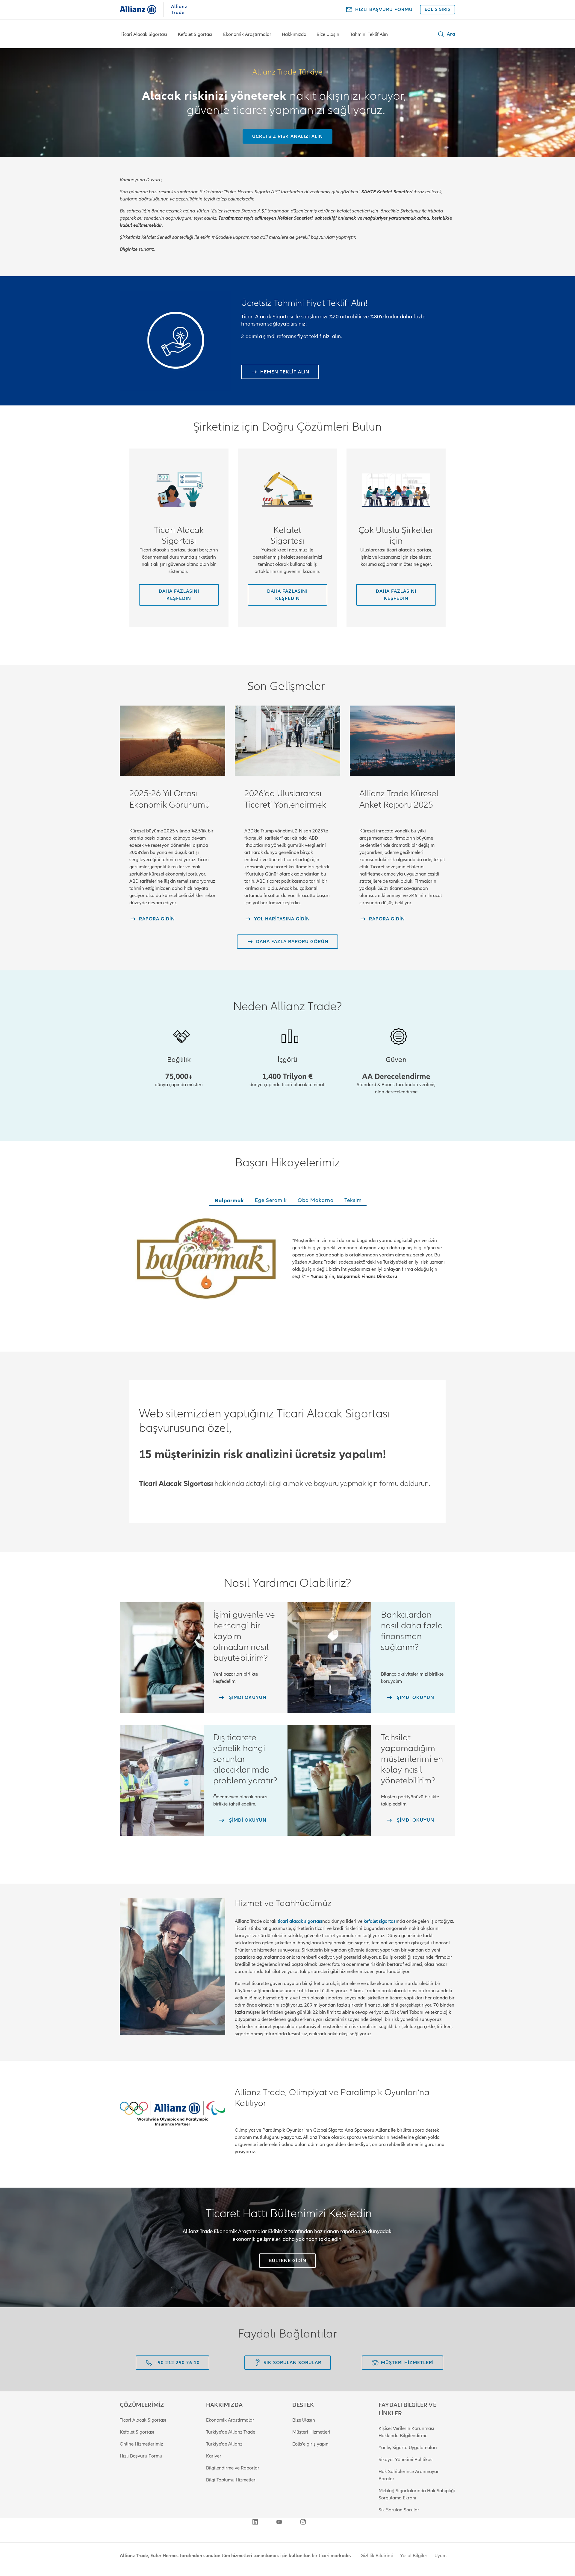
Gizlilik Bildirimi (377, 2556)
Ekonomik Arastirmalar (230, 2420)
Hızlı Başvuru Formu (141, 2456)
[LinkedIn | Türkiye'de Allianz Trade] (255, 2522)
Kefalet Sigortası (195, 34)
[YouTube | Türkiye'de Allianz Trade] (279, 2522)
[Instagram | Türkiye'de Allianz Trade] (303, 2522)
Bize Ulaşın (328, 34)
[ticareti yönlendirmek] (287, 741)
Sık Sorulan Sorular (399, 2510)
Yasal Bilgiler (414, 2556)
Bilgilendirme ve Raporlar (233, 2468)
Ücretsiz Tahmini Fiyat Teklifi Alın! (304, 303)
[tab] (229, 1201)
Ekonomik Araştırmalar (247, 34)
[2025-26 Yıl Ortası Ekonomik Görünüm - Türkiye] (172, 741)
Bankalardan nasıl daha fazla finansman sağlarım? (412, 1631)
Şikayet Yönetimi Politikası (406, 2460)
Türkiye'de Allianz (224, 2444)
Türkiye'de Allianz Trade (231, 2432)
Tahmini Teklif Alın (369, 34)
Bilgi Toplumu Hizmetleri (231, 2480)
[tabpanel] (287, 1260)
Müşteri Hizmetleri (311, 2432)
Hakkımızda (294, 34)
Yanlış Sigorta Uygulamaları (408, 2448)
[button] (446, 34)
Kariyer (214, 2456)
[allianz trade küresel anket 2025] (402, 741)
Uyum (441, 2556)
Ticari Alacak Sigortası (144, 34)
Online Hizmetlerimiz (141, 2444)
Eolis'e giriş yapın (310, 2444)
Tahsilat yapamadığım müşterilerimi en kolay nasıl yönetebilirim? (412, 1759)
